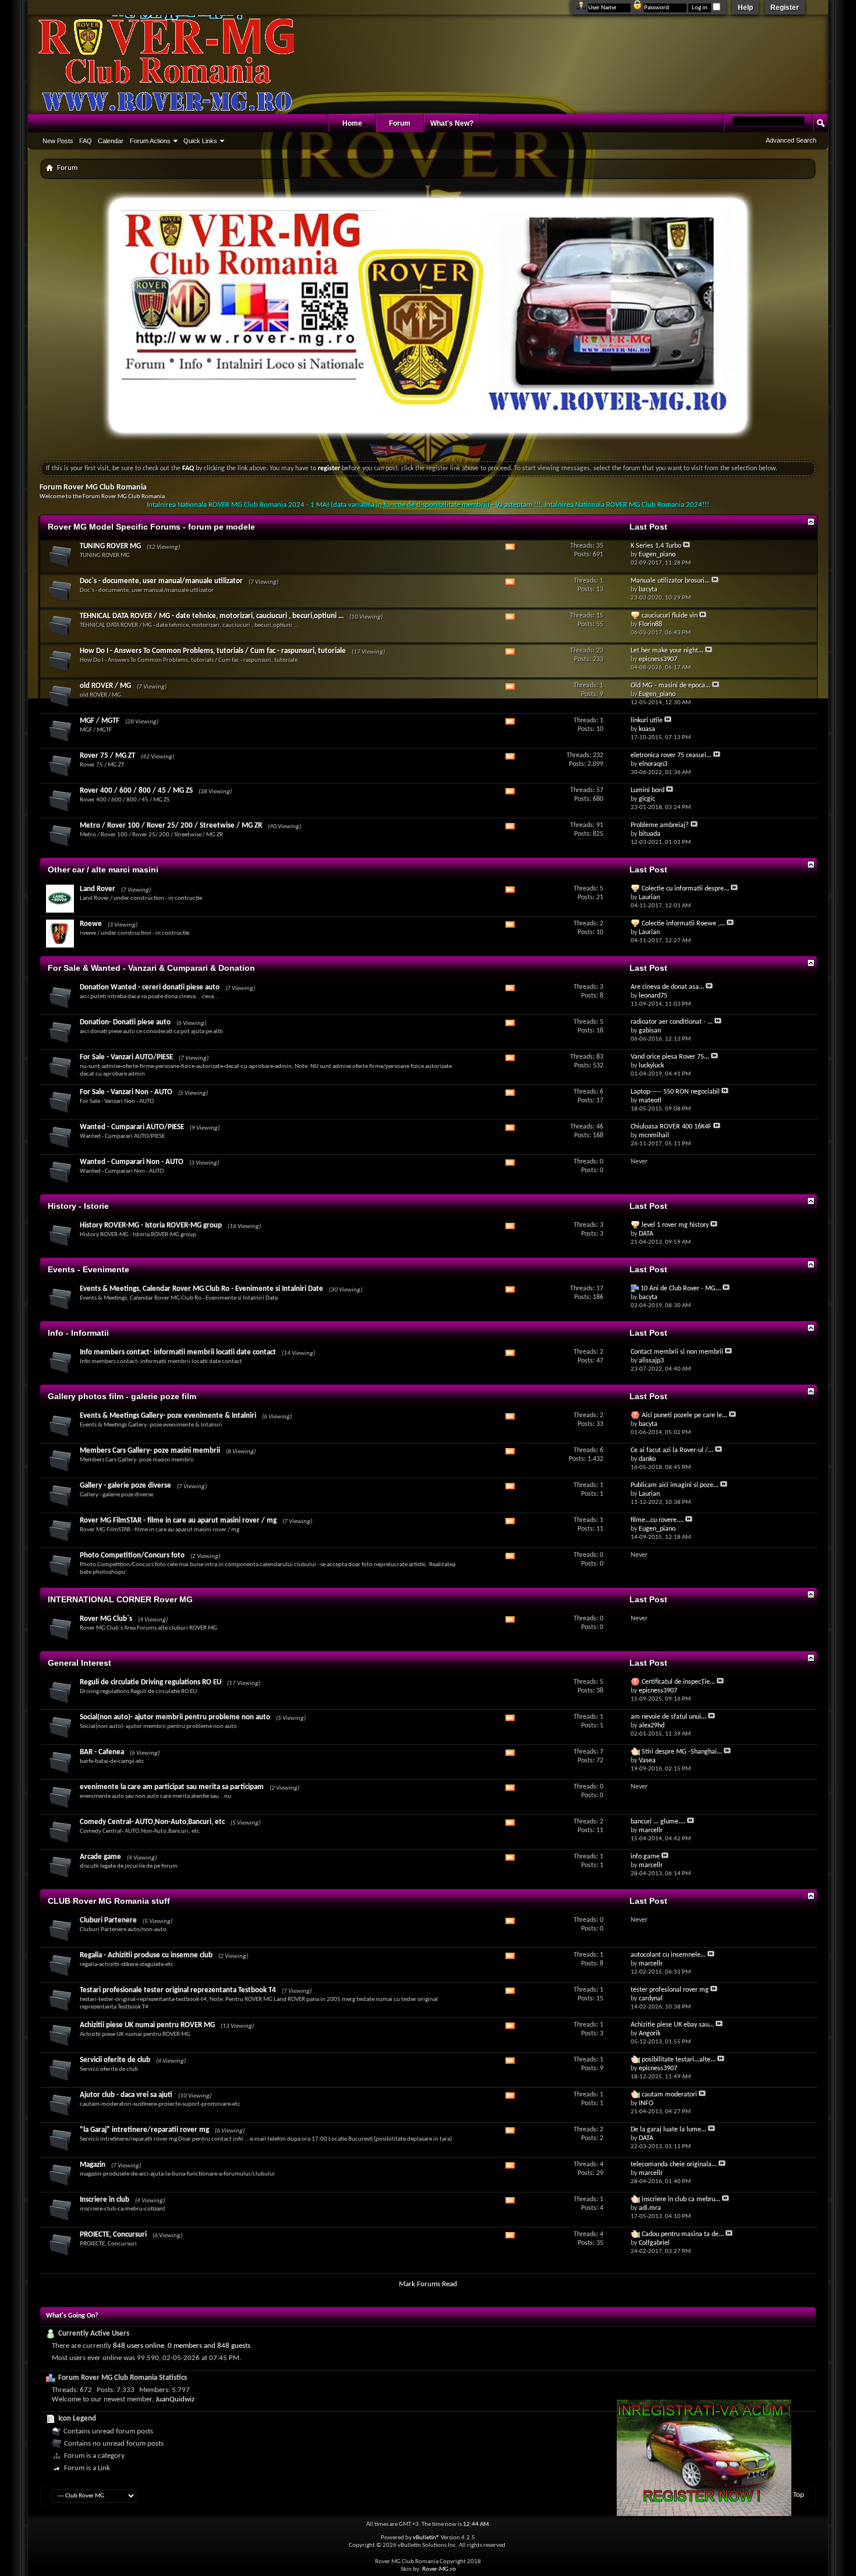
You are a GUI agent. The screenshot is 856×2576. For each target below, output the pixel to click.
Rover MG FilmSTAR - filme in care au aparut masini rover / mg (178, 1521)
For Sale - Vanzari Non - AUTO (126, 1092)
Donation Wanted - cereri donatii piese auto (150, 987)
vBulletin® (426, 2538)
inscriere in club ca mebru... (681, 2199)
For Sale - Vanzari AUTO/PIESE (126, 1057)
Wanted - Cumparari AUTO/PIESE (132, 1127)
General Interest (79, 1663)
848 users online (139, 2346)
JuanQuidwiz (175, 2399)
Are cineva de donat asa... (667, 987)
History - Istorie (78, 1206)
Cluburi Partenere (108, 1920)
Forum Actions (150, 141)
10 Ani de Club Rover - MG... (681, 1289)
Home (352, 123)
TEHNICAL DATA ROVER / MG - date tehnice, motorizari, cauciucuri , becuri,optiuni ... (212, 616)
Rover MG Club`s (106, 1619)
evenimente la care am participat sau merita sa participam (172, 1787)
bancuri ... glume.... (658, 1822)
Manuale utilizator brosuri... (670, 581)
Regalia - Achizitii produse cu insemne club (146, 1955)
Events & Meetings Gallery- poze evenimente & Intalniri (168, 1416)
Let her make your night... (667, 651)
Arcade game (100, 1857)
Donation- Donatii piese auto (125, 1022)
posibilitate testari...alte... (679, 2060)
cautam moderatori (669, 2095)
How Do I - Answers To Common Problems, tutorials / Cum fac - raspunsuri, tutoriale (213, 651)
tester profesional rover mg (670, 1990)
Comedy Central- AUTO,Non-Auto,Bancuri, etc (152, 1822)
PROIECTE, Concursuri (113, 2235)
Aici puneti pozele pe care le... (685, 1415)
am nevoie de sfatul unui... (668, 1717)
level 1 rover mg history (675, 1225)
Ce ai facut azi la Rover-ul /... (672, 1450)
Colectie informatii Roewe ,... (683, 924)
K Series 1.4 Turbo (656, 546)
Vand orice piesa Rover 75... (670, 1057)
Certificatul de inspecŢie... (678, 1682)
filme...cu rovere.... (657, 1520)
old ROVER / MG (105, 686)
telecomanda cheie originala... (674, 2165)
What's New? (452, 123)
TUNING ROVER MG (110, 546)
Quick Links (200, 141)
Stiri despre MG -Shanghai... (682, 1752)
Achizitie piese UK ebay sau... (672, 2025)
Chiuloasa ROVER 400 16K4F (671, 1127)
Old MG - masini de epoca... (671, 686)
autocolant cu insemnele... (668, 1955)
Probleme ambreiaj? (660, 825)
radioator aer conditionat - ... (672, 1022)
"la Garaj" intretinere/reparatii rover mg (144, 2130)
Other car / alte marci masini (103, 870)
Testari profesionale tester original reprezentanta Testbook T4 (178, 1990)
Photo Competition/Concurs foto (132, 1555)
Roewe (91, 924)
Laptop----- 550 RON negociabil (675, 1092)
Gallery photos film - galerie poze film (122, 1396)
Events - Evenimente (89, 1269)
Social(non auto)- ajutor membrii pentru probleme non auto (175, 1717)
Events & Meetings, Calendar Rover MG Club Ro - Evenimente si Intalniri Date (201, 1289)
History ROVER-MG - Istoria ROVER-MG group (151, 1225)
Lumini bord (648, 790)
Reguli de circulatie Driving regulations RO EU (151, 1682)
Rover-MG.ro (439, 2569)
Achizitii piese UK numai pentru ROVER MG (147, 2025)
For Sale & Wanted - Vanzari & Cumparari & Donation (151, 968)
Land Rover (98, 889)
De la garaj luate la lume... (668, 2130)
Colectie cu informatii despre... (685, 889)
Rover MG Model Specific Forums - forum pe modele (151, 527)
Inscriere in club (105, 2200)
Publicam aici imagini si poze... (675, 1485)
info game (645, 1857)
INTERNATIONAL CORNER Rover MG (120, 1599)
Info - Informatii (78, 1333)
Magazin (93, 2165)
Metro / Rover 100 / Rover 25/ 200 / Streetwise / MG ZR (171, 826)
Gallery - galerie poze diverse (125, 1486)
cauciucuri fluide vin (670, 616)
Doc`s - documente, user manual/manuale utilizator (161, 581)
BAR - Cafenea (102, 1752)
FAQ (86, 141)
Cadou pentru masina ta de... (683, 2234)
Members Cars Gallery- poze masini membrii (150, 1451)
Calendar (111, 141)
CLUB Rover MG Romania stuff (109, 1901)
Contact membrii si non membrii (677, 1352)
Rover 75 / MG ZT (107, 756)
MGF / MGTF (100, 721)
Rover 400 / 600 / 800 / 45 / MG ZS (136, 791)
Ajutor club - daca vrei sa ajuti (126, 2095)
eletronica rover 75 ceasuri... (671, 755)
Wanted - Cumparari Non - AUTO (132, 1162)
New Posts (58, 141)
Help (745, 8)
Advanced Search (791, 140)
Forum (400, 123)
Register (785, 8)
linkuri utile (647, 721)
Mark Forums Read (428, 2284)
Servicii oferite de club (115, 2060)
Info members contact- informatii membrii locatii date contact (178, 1352)
